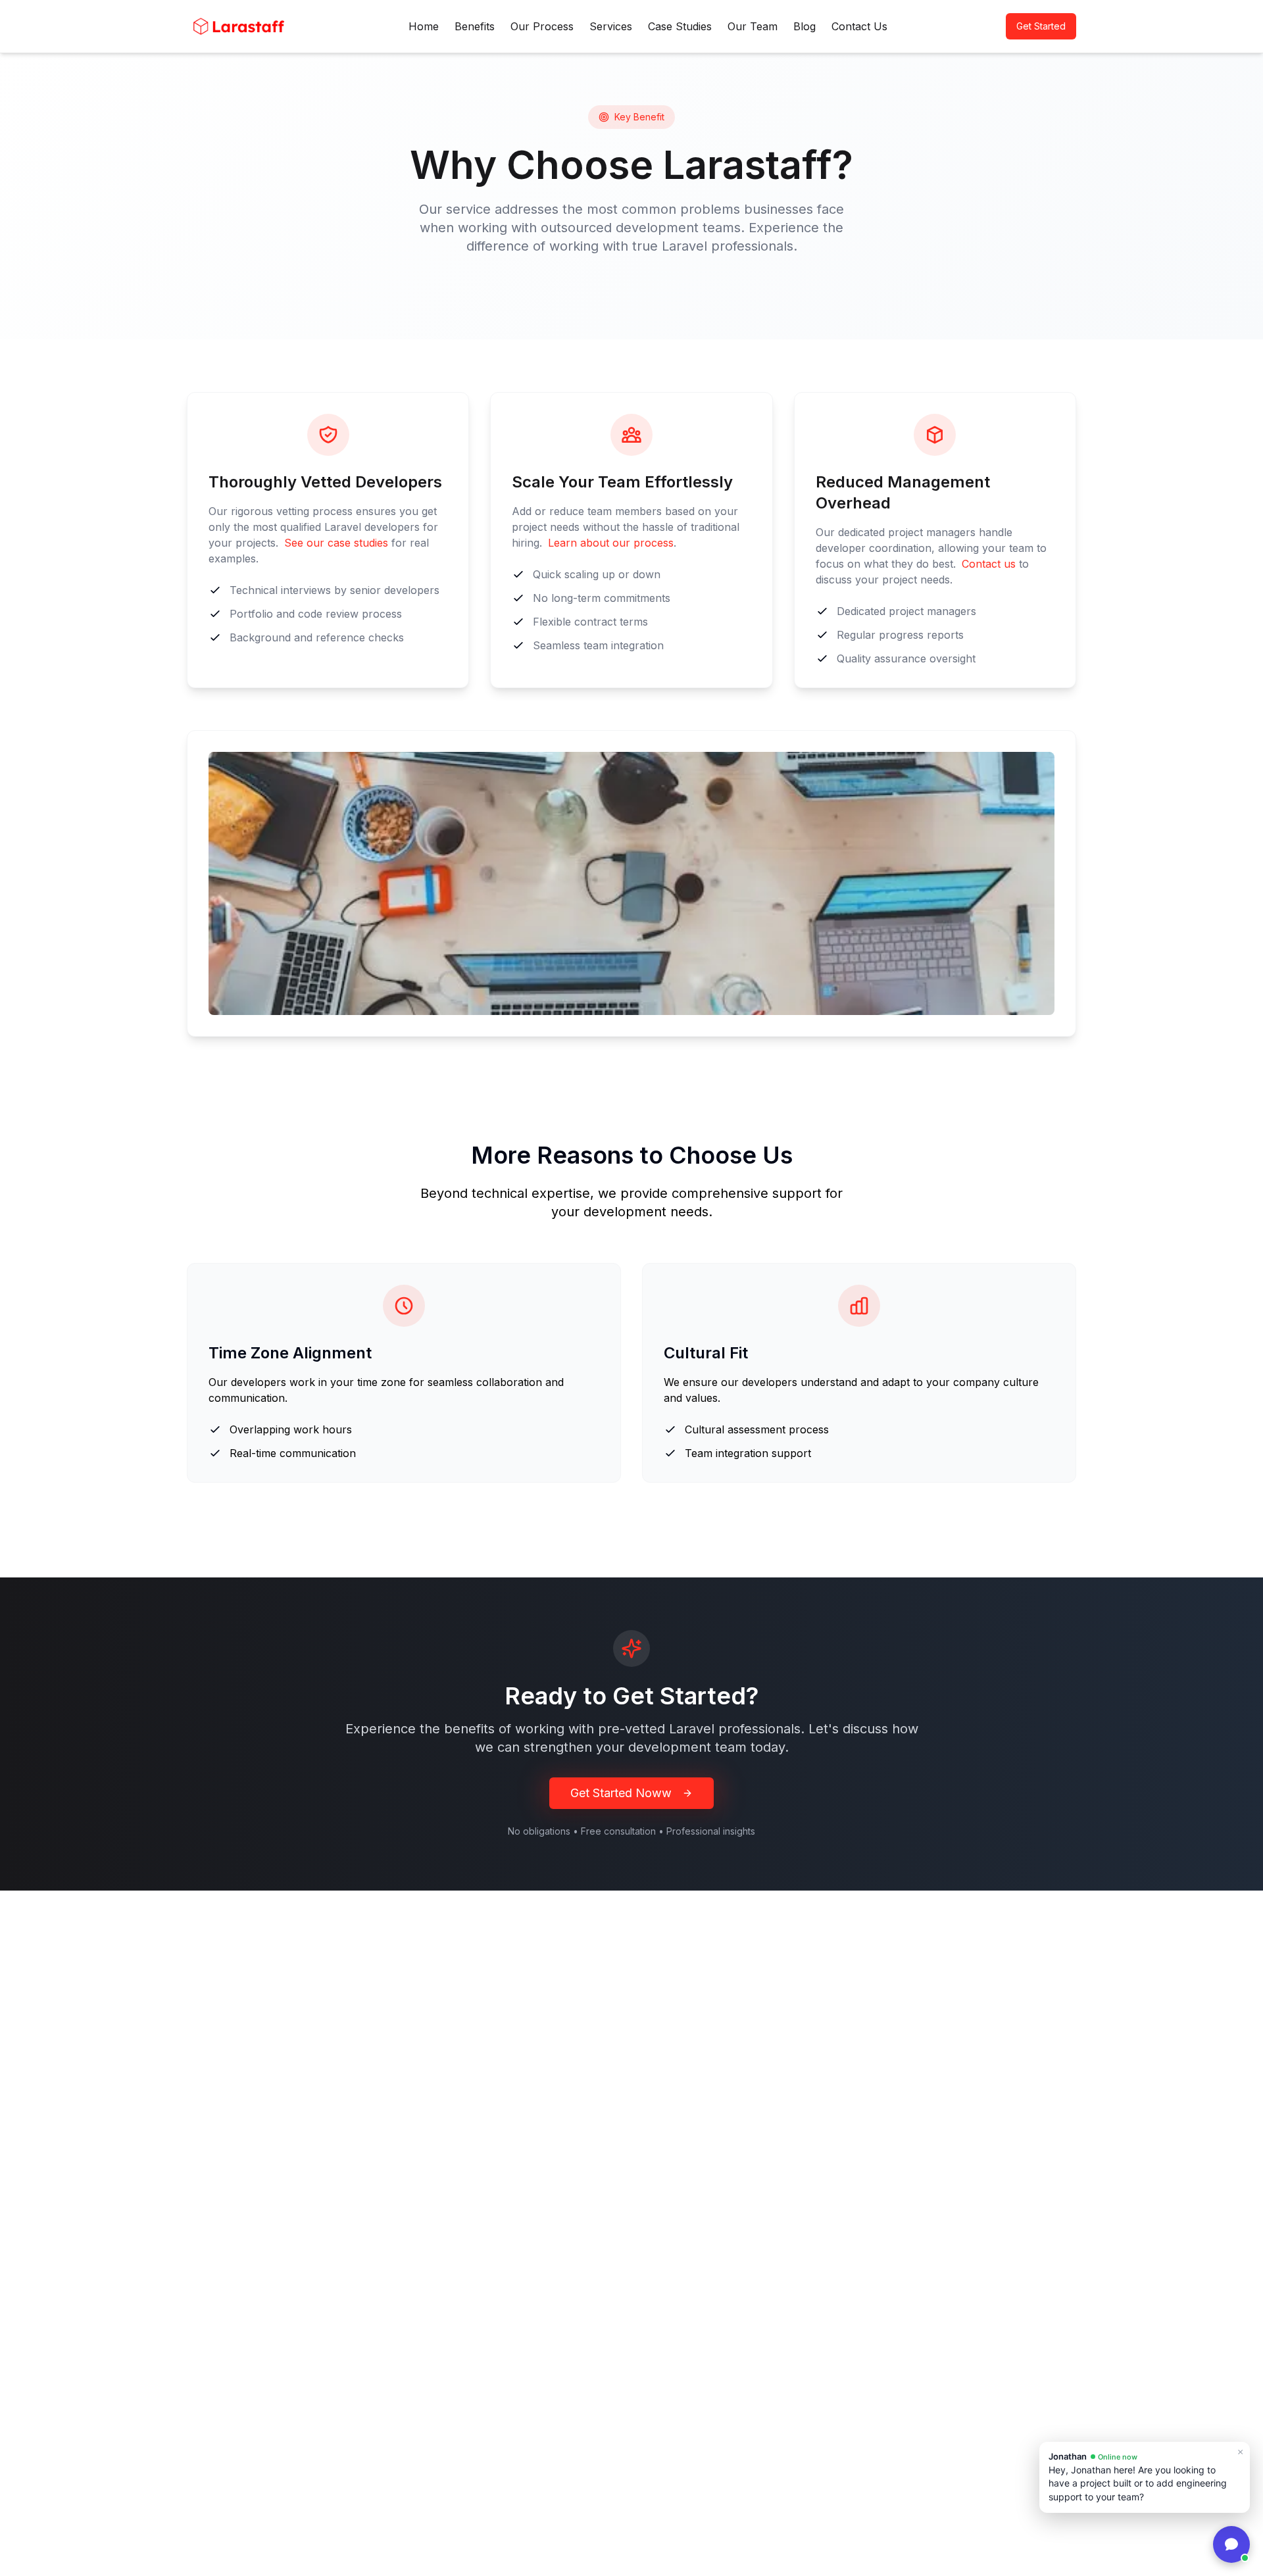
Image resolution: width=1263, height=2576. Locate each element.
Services (611, 26)
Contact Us (859, 26)
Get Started (1041, 26)
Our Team (753, 26)
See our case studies (336, 543)
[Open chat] (1231, 2544)
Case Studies (680, 26)
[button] (1145, 2477)
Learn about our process (611, 543)
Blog (805, 26)
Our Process (542, 26)
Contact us (989, 564)
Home (424, 26)
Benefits (475, 26)
